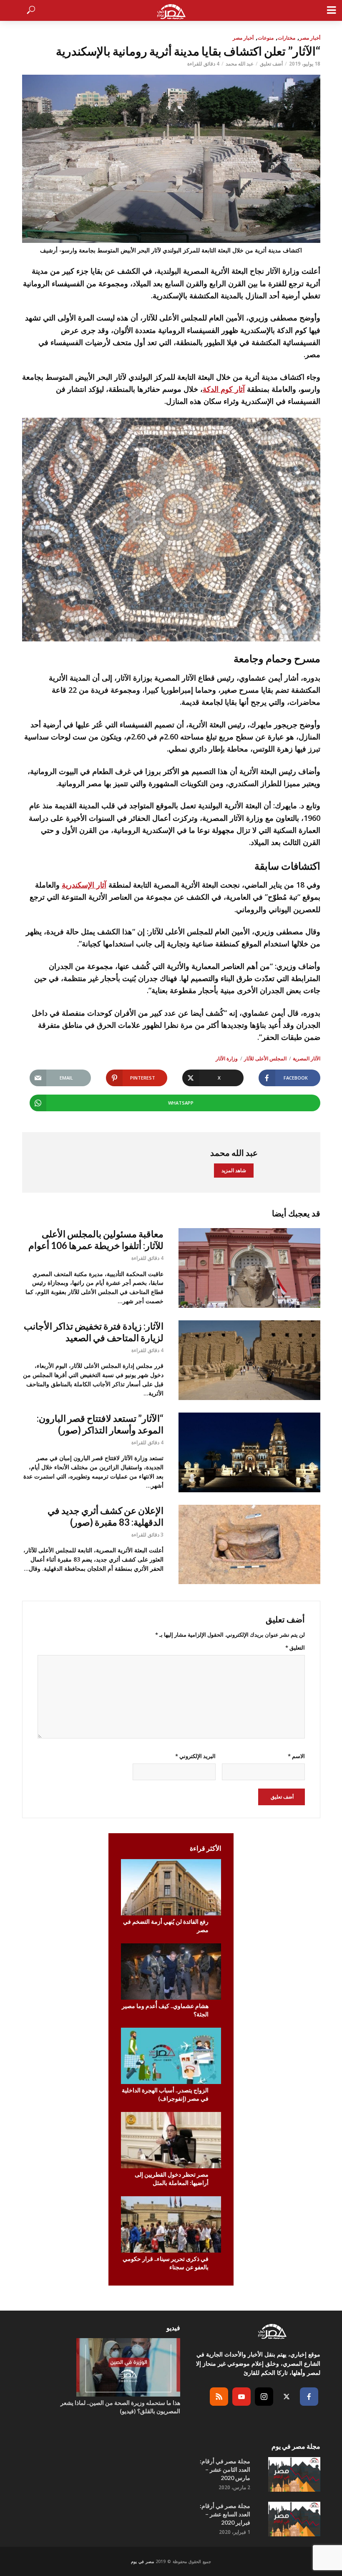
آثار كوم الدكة (224, 389)
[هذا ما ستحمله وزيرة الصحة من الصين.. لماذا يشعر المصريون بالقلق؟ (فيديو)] (118, 2367)
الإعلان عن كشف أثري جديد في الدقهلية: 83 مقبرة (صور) (106, 1516)
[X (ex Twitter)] (287, 2397)
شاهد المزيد (234, 1170)
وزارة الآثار (227, 1058)
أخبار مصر (310, 38)
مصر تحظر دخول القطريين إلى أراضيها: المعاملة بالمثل (172, 2179)
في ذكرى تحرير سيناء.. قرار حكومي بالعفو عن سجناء (166, 2263)
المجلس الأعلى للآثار (265, 1058)
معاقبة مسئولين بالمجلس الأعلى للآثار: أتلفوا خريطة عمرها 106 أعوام (96, 1240)
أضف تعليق (271, 64)
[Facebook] (309, 2397)
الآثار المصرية (307, 1058)
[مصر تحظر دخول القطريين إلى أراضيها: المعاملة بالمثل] (171, 2140)
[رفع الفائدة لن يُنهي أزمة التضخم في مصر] (171, 1887)
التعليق (295, 1648)
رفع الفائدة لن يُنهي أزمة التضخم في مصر (166, 1926)
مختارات (287, 38)
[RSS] (219, 2397)
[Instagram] (264, 2397)
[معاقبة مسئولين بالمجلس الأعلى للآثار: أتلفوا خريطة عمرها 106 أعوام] (249, 1268)
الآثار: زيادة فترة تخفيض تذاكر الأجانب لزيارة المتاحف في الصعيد (94, 1332)
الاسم (296, 1756)
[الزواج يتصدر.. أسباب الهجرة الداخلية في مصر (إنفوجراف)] (171, 2056)
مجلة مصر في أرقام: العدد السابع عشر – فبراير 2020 (225, 2514)
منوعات (266, 38)
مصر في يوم (142, 2561)
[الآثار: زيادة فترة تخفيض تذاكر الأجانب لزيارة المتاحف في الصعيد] (249, 1360)
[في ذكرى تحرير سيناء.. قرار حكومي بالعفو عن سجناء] (171, 2224)
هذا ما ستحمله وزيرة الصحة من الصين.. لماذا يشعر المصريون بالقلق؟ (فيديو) (120, 2407)
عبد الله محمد (240, 64)
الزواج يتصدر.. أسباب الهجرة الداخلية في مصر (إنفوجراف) (165, 2094)
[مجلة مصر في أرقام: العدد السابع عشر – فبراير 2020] (293, 2519)
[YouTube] (241, 2397)
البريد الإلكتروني (195, 1756)
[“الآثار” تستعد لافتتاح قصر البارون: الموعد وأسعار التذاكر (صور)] (249, 1452)
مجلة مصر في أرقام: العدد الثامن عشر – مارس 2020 (225, 2469)
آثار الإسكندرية (84, 885)
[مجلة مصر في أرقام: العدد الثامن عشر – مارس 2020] (293, 2474)
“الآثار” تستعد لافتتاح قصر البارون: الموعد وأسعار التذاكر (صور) (100, 1424)
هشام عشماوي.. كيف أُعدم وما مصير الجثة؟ (165, 2010)
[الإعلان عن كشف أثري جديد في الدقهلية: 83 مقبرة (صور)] (249, 1544)
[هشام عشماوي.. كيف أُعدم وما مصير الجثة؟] (171, 1972)
